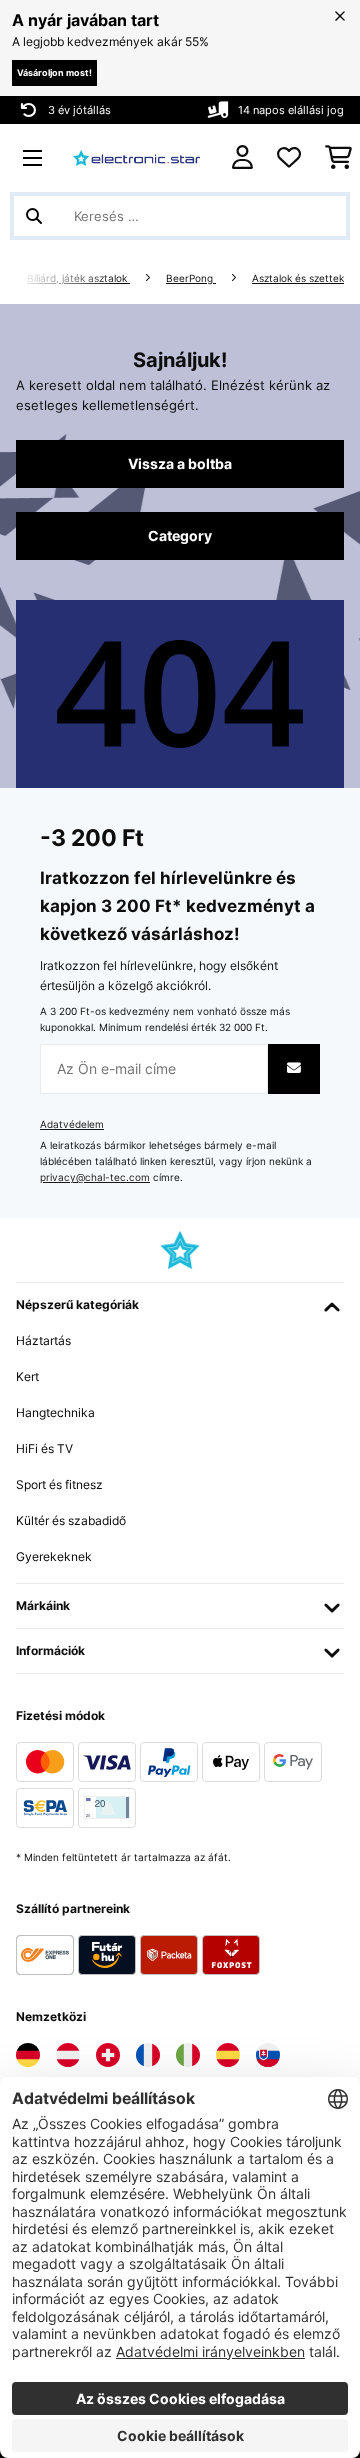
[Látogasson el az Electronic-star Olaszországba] (188, 2055)
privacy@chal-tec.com (95, 1177)
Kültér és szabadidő (71, 1520)
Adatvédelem (72, 1124)
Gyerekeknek (54, 1556)
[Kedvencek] (289, 158)
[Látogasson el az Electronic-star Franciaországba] (148, 2055)
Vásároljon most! (54, 72)
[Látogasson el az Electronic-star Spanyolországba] (228, 2055)
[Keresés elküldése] (34, 216)
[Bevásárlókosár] (338, 158)
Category (180, 536)
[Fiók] (242, 157)
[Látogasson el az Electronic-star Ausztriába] (68, 2055)
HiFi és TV (44, 1448)
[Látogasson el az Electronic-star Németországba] (28, 2055)
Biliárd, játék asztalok (78, 278)
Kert (27, 1376)
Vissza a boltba (180, 464)
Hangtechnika (55, 1412)
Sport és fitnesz (59, 1484)
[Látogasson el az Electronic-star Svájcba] (108, 2055)
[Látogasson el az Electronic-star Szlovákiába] (268, 2055)
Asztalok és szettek (298, 278)
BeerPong (191, 278)
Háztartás (43, 1340)
